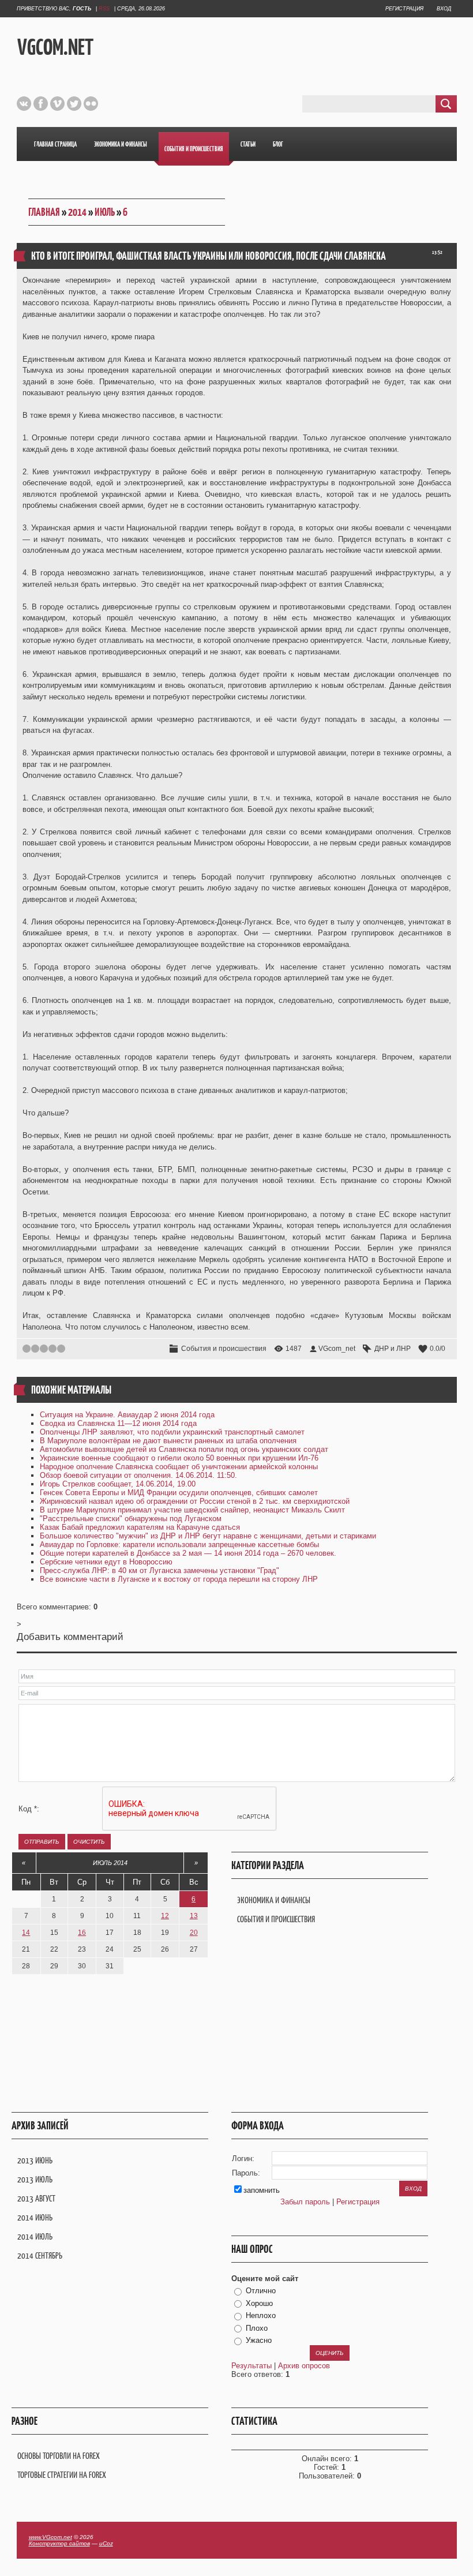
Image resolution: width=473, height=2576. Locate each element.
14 (26, 1933)
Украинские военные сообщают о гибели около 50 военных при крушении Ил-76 (179, 1458)
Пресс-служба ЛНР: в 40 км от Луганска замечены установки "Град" (159, 1570)
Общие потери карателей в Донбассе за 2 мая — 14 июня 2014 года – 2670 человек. (188, 1553)
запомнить (262, 2190)
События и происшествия (224, 1349)
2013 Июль (35, 2179)
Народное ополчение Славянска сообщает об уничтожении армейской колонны (179, 1467)
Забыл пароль (305, 2202)
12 (165, 1916)
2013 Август (36, 2198)
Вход (444, 9)
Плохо (257, 2328)
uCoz (106, 2543)
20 (194, 1933)
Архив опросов (304, 2366)
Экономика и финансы (274, 1900)
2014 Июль (35, 2236)
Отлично (261, 2291)
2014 (77, 212)
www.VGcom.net (50, 2537)
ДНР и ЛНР (393, 1349)
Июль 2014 (110, 1863)
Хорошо (259, 2303)
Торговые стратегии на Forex (62, 2475)
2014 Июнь (35, 2217)
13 (194, 1916)
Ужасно (259, 2340)
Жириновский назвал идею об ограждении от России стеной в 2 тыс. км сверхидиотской (195, 1501)
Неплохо (261, 2315)
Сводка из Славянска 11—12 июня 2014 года (118, 1423)
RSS (104, 9)
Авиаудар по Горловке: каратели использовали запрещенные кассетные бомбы (179, 1545)
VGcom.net (55, 47)
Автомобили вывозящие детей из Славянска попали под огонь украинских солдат (184, 1449)
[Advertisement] (287, 46)
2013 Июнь (35, 2160)
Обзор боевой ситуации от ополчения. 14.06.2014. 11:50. (138, 1475)
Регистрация (404, 9)
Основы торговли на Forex (59, 2456)
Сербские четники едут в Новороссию (106, 1562)
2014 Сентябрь (40, 2255)
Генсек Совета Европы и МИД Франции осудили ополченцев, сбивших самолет (179, 1493)
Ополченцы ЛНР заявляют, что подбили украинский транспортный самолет (172, 1432)
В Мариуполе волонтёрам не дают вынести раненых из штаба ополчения (168, 1441)
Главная (44, 212)
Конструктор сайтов (59, 2543)
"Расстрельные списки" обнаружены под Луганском (131, 1519)
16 (82, 1933)
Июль (105, 212)
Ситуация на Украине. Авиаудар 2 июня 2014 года (127, 1415)
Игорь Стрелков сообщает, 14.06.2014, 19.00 (118, 1484)
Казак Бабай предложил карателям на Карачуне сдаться (140, 1527)
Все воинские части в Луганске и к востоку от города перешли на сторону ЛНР (179, 1579)
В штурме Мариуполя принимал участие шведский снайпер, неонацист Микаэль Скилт (192, 1510)
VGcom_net (337, 1349)
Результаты (251, 2366)
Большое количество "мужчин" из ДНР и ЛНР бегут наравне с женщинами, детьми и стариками (208, 1536)
